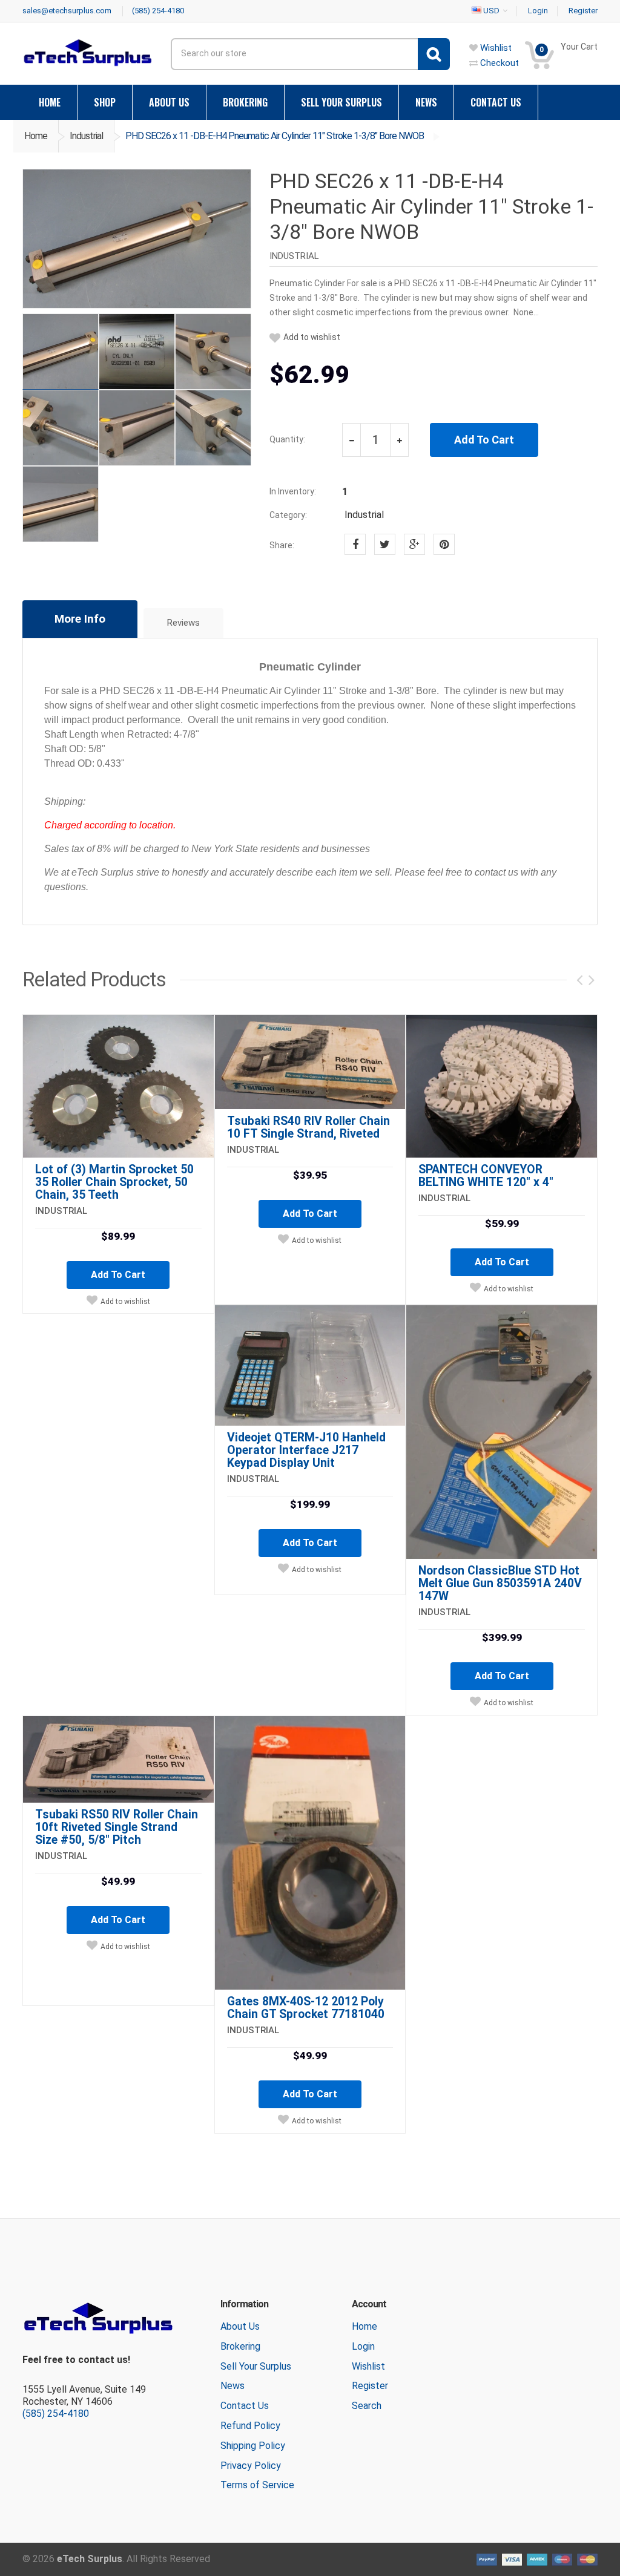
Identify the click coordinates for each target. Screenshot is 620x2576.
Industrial (86, 136)
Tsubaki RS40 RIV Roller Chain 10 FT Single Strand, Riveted (308, 1127)
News (232, 2386)
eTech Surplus (90, 2559)
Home (36, 136)
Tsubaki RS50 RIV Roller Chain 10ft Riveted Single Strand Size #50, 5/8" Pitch (117, 1827)
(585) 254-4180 (56, 2414)
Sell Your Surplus (256, 2366)
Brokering (240, 2346)
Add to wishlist (312, 337)
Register (370, 2386)
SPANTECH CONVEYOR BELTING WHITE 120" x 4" (486, 1176)
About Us (240, 2326)
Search (367, 2406)
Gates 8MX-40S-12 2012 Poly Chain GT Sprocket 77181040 (306, 2008)
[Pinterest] (444, 544)
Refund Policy (250, 2426)
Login (363, 2346)
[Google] (414, 544)
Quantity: (287, 439)
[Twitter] (385, 544)
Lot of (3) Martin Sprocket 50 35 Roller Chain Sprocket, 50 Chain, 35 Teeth (114, 1182)
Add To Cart (484, 440)
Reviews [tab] (183, 623)
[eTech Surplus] (87, 52)
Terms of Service (257, 2485)
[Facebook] (355, 544)
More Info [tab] (80, 619)
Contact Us (245, 2406)
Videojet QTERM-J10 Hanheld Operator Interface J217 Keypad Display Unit (306, 1450)
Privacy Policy (251, 2466)
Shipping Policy (253, 2446)
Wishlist (368, 2366)
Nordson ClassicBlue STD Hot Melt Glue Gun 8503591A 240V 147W (500, 1583)
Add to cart (118, 1275)
